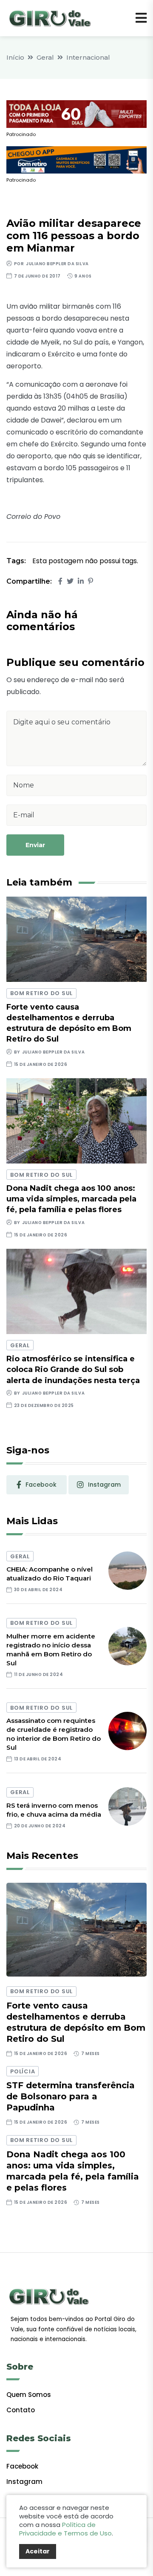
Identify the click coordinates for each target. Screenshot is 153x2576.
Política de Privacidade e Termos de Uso (65, 2529)
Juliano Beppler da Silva (57, 264)
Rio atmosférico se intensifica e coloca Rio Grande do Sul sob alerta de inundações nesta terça (73, 1369)
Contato (21, 2410)
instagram (104, 1485)
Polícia (23, 2071)
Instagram (24, 2482)
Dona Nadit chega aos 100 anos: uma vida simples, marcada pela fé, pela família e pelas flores (71, 1199)
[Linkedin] (81, 581)
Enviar (35, 845)
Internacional (88, 57)
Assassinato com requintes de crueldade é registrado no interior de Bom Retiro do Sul (54, 1734)
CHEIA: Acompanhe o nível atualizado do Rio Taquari (50, 1574)
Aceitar (38, 2551)
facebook (41, 1485)
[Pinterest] (91, 581)
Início (15, 57)
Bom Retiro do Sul (41, 993)
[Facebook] (60, 581)
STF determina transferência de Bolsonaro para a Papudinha (71, 2096)
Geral (45, 57)
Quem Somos (29, 2395)
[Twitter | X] (70, 581)
